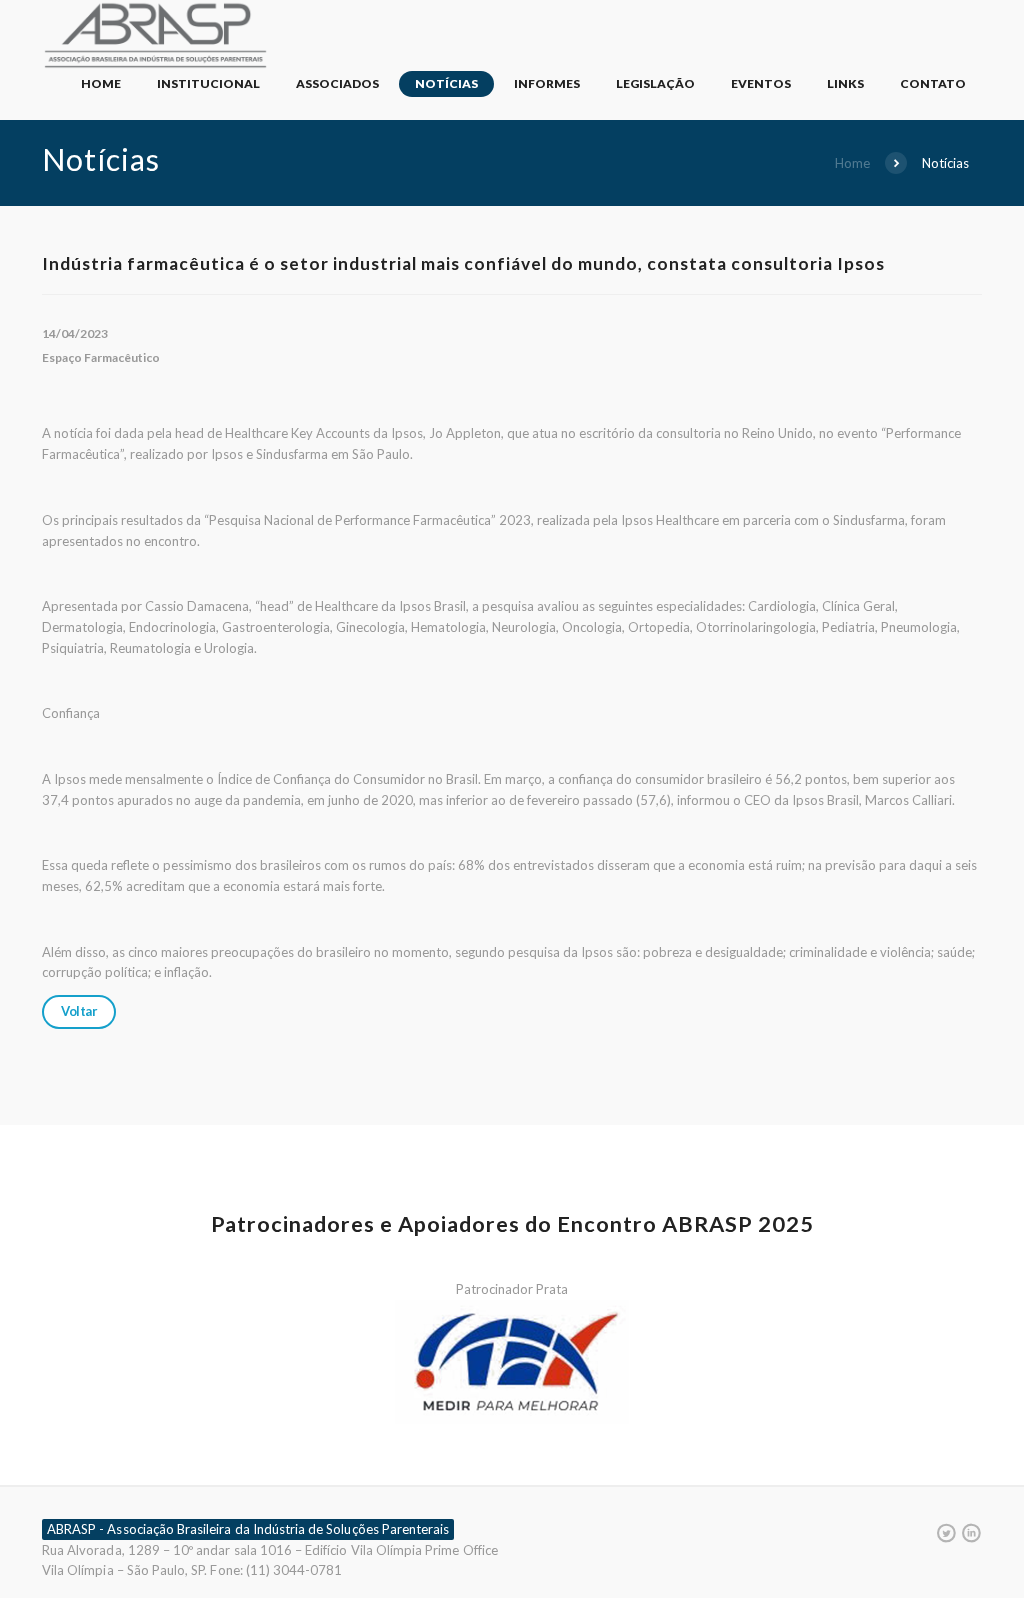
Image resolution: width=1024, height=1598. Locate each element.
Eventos (761, 83)
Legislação (655, 83)
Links (845, 83)
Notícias (446, 83)
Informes (547, 83)
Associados (337, 83)
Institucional (208, 83)
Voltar (79, 1011)
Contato (933, 83)
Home (101, 83)
